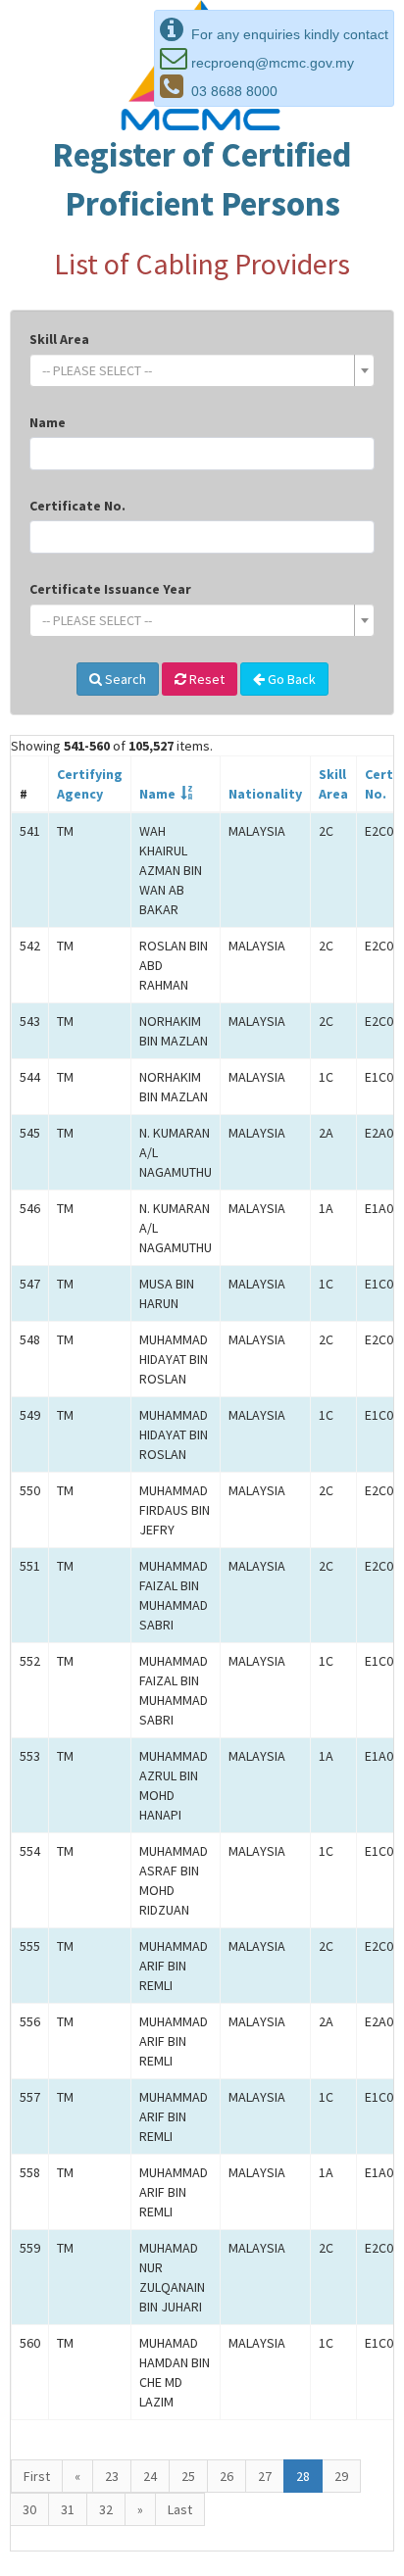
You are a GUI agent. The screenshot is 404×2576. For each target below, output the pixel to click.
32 (106, 2509)
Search (124, 679)
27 (265, 2476)
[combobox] (202, 370)
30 (29, 2509)
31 (68, 2509)
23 (112, 2476)
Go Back (290, 679)
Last (180, 2509)
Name (48, 422)
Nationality (265, 794)
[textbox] (196, 370)
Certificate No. (77, 506)
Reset (205, 679)
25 (188, 2476)
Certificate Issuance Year (110, 589)
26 (227, 2476)
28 (303, 2476)
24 (150, 2476)
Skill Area (59, 339)
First (37, 2476)
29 (341, 2476)
